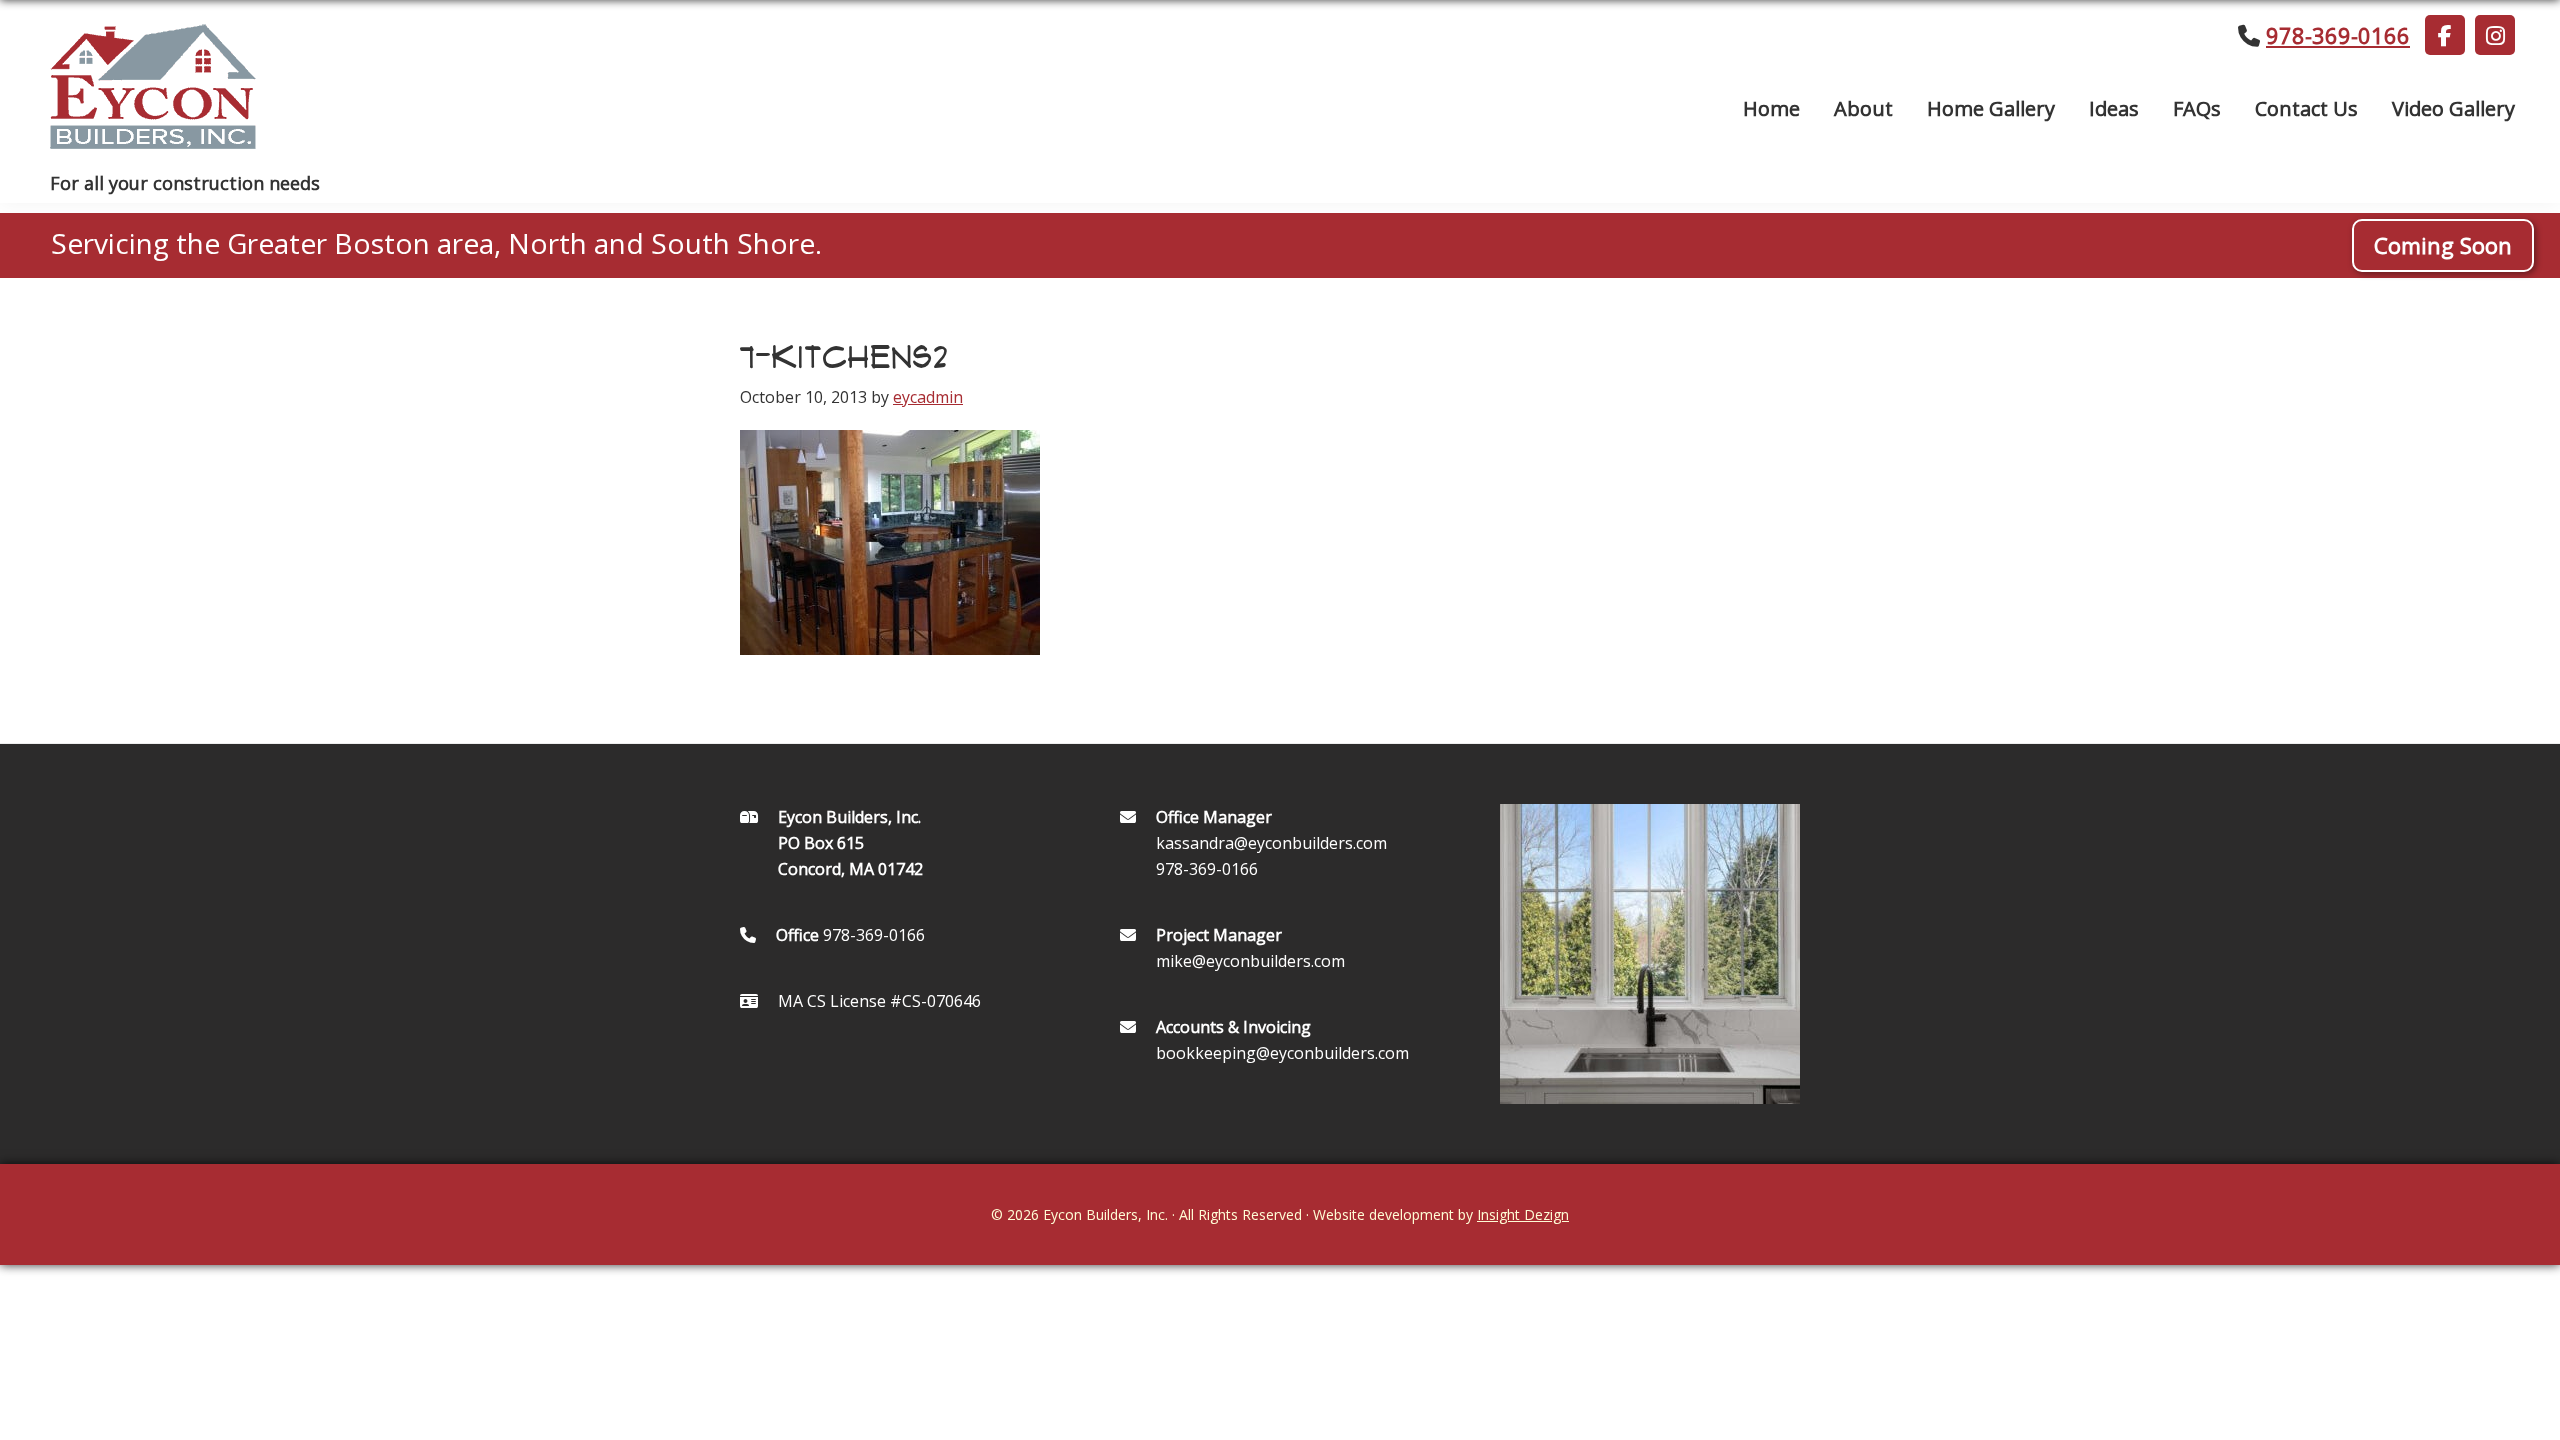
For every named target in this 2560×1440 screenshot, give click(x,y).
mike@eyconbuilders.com (1250, 961)
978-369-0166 (2338, 35)
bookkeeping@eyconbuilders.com (1282, 1053)
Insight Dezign (1523, 1214)
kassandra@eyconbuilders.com (1271, 843)
